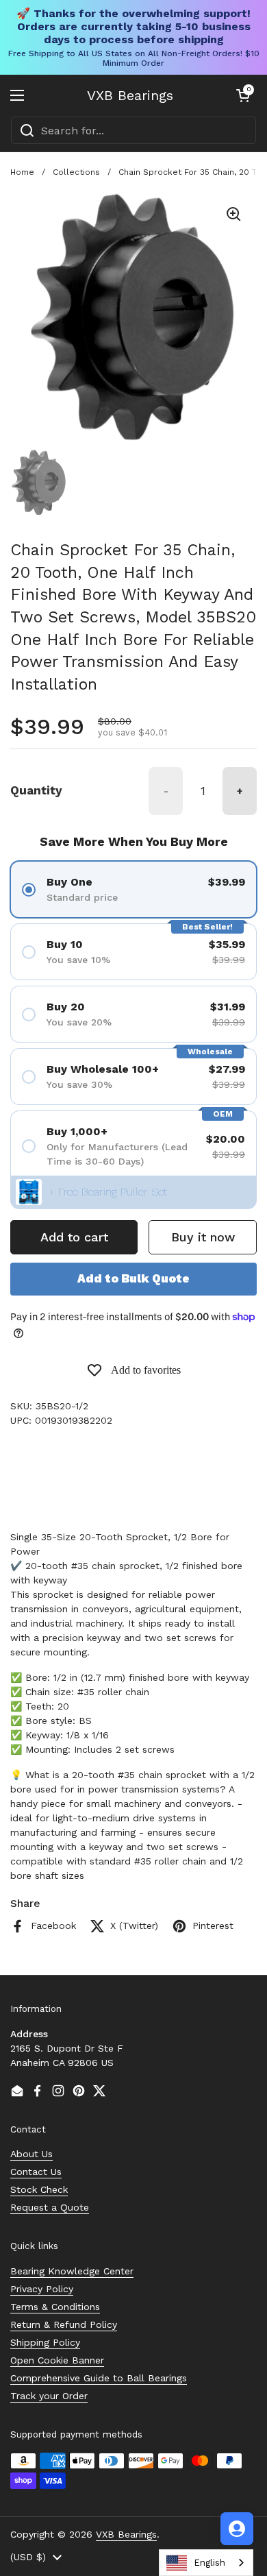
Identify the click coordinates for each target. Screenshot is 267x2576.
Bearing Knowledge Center (72, 2271)
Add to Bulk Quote (133, 1278)
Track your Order (49, 2396)
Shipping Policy (45, 2342)
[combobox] (133, 130)
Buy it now (203, 1237)
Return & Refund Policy (64, 2324)
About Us (31, 2154)
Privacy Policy (42, 2289)
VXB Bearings (130, 95)
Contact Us (36, 2172)
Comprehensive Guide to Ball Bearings (99, 2378)
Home (22, 172)
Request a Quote (50, 2207)
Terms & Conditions (55, 2307)
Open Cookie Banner (57, 2360)
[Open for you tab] (237, 2529)
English (209, 2563)
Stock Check (39, 2189)
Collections (76, 172)
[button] (243, 95)
